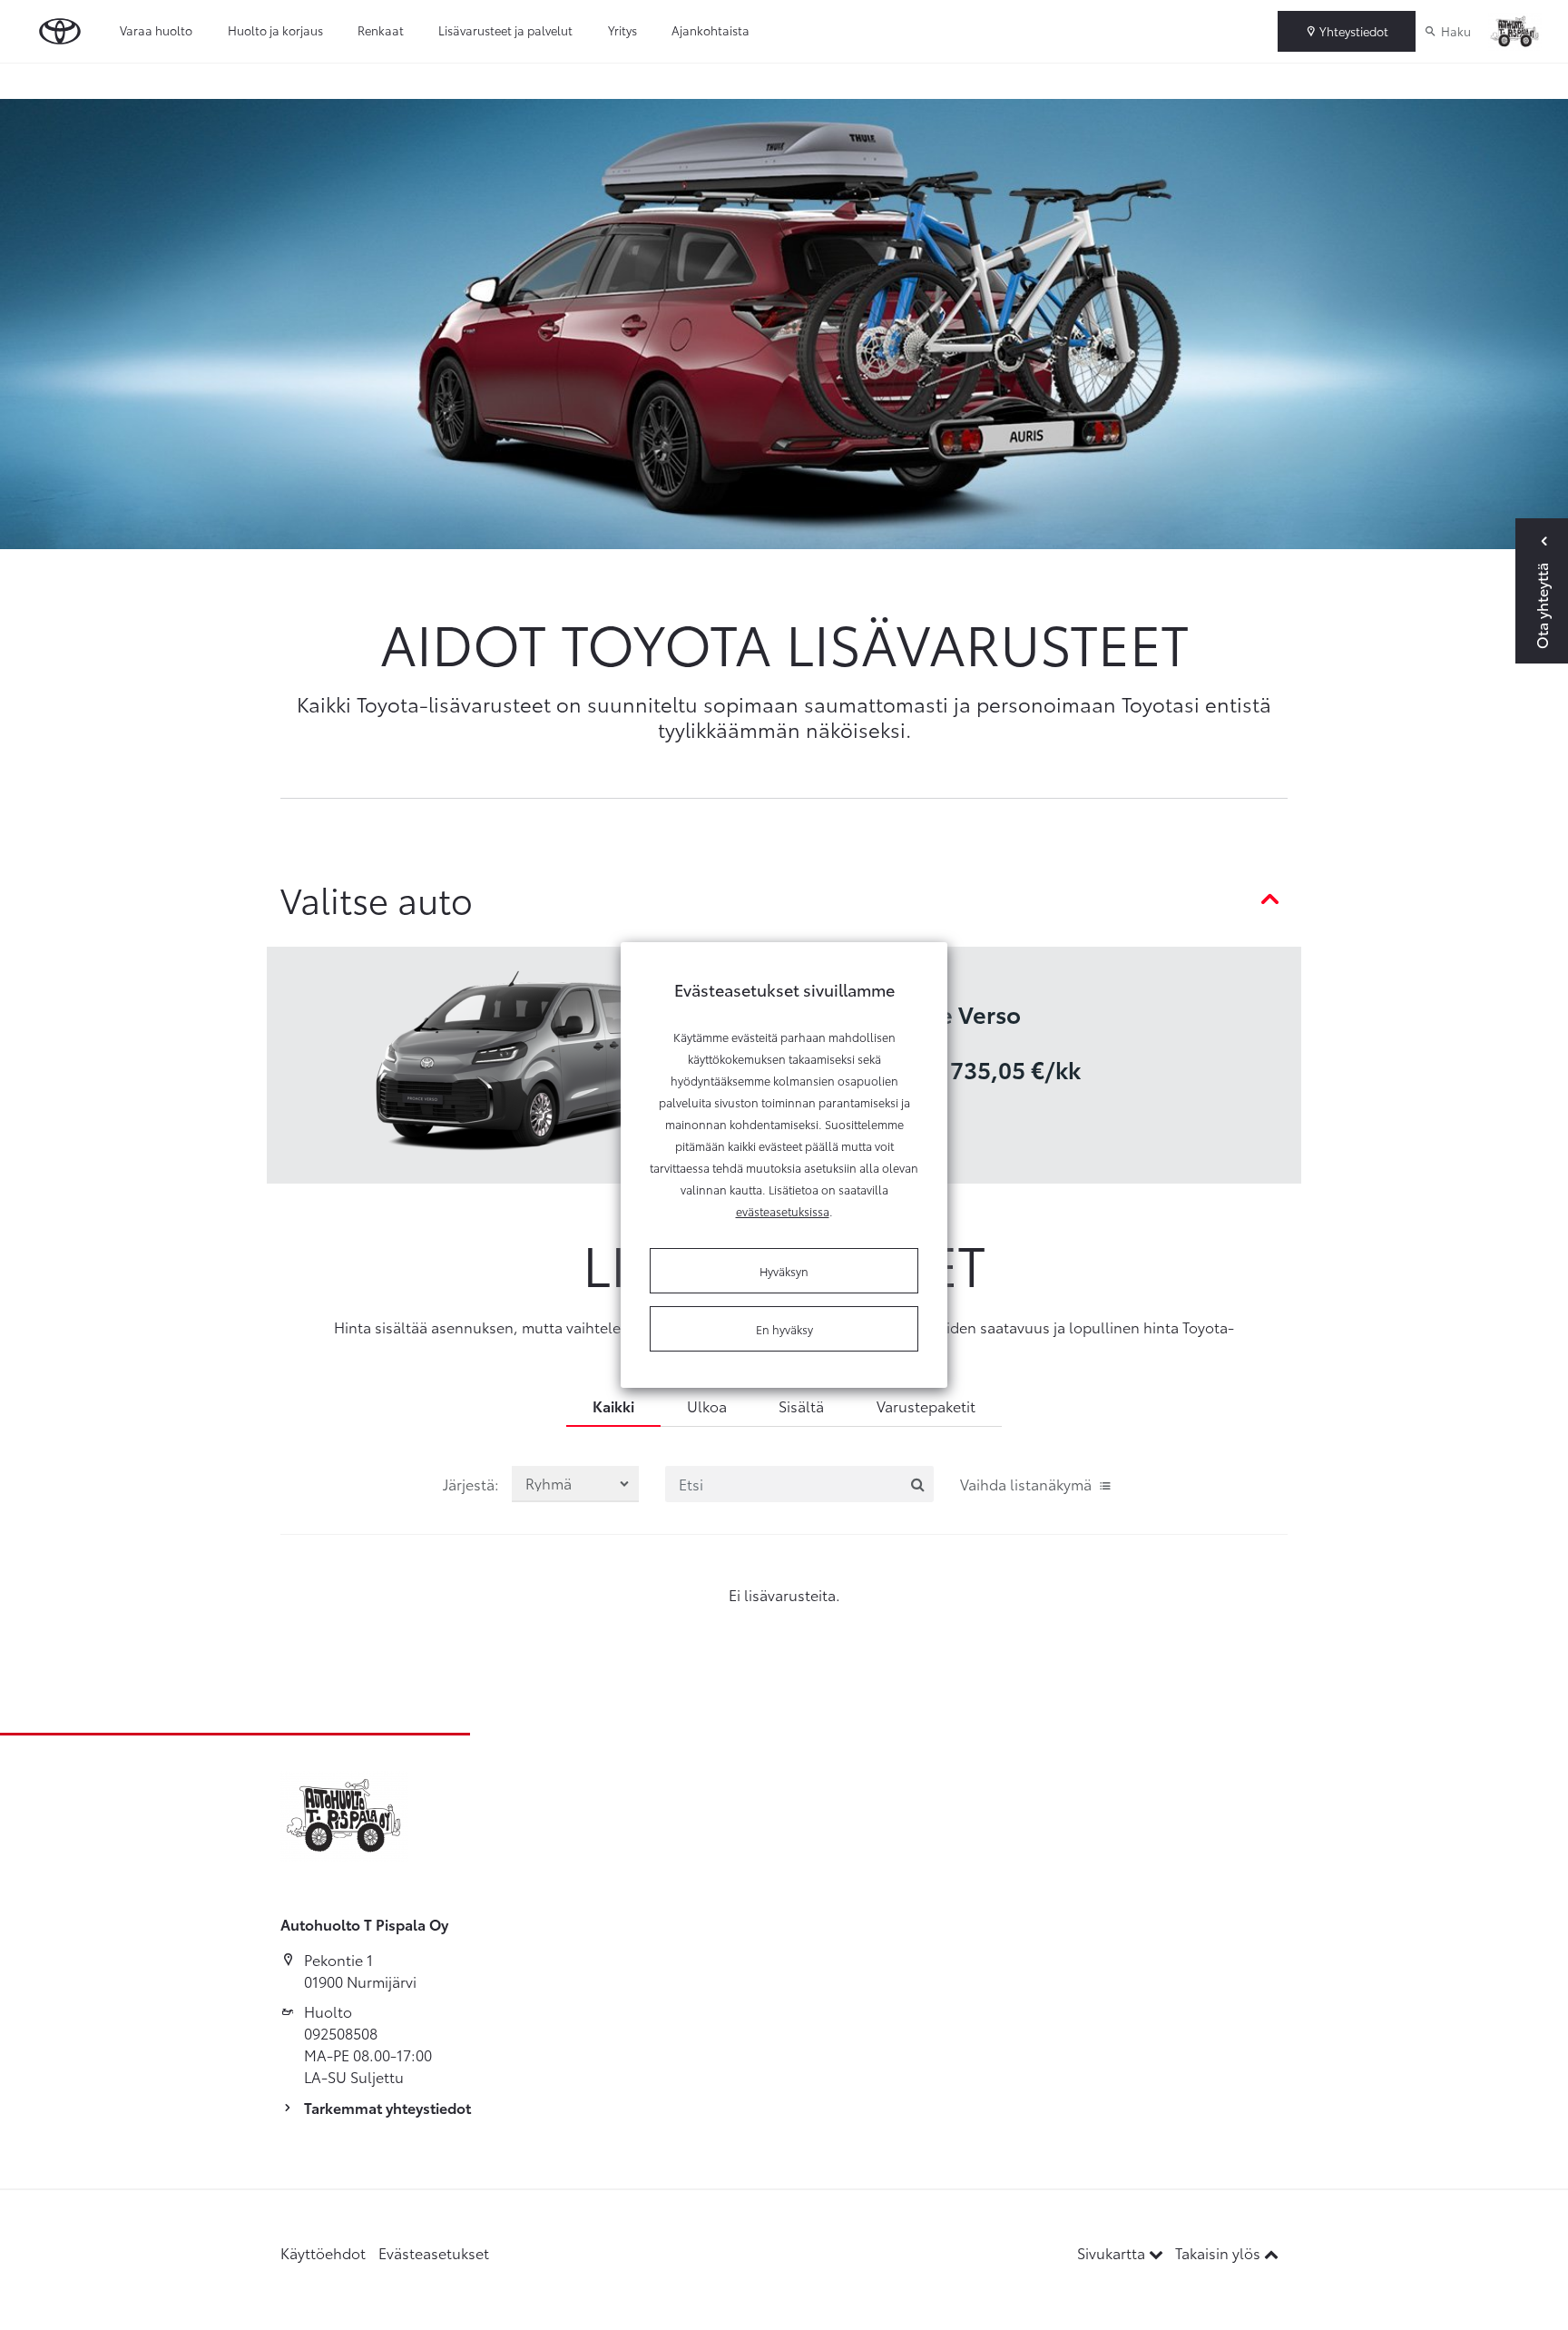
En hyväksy (784, 1329)
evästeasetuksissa (783, 1211)
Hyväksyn (784, 1271)
